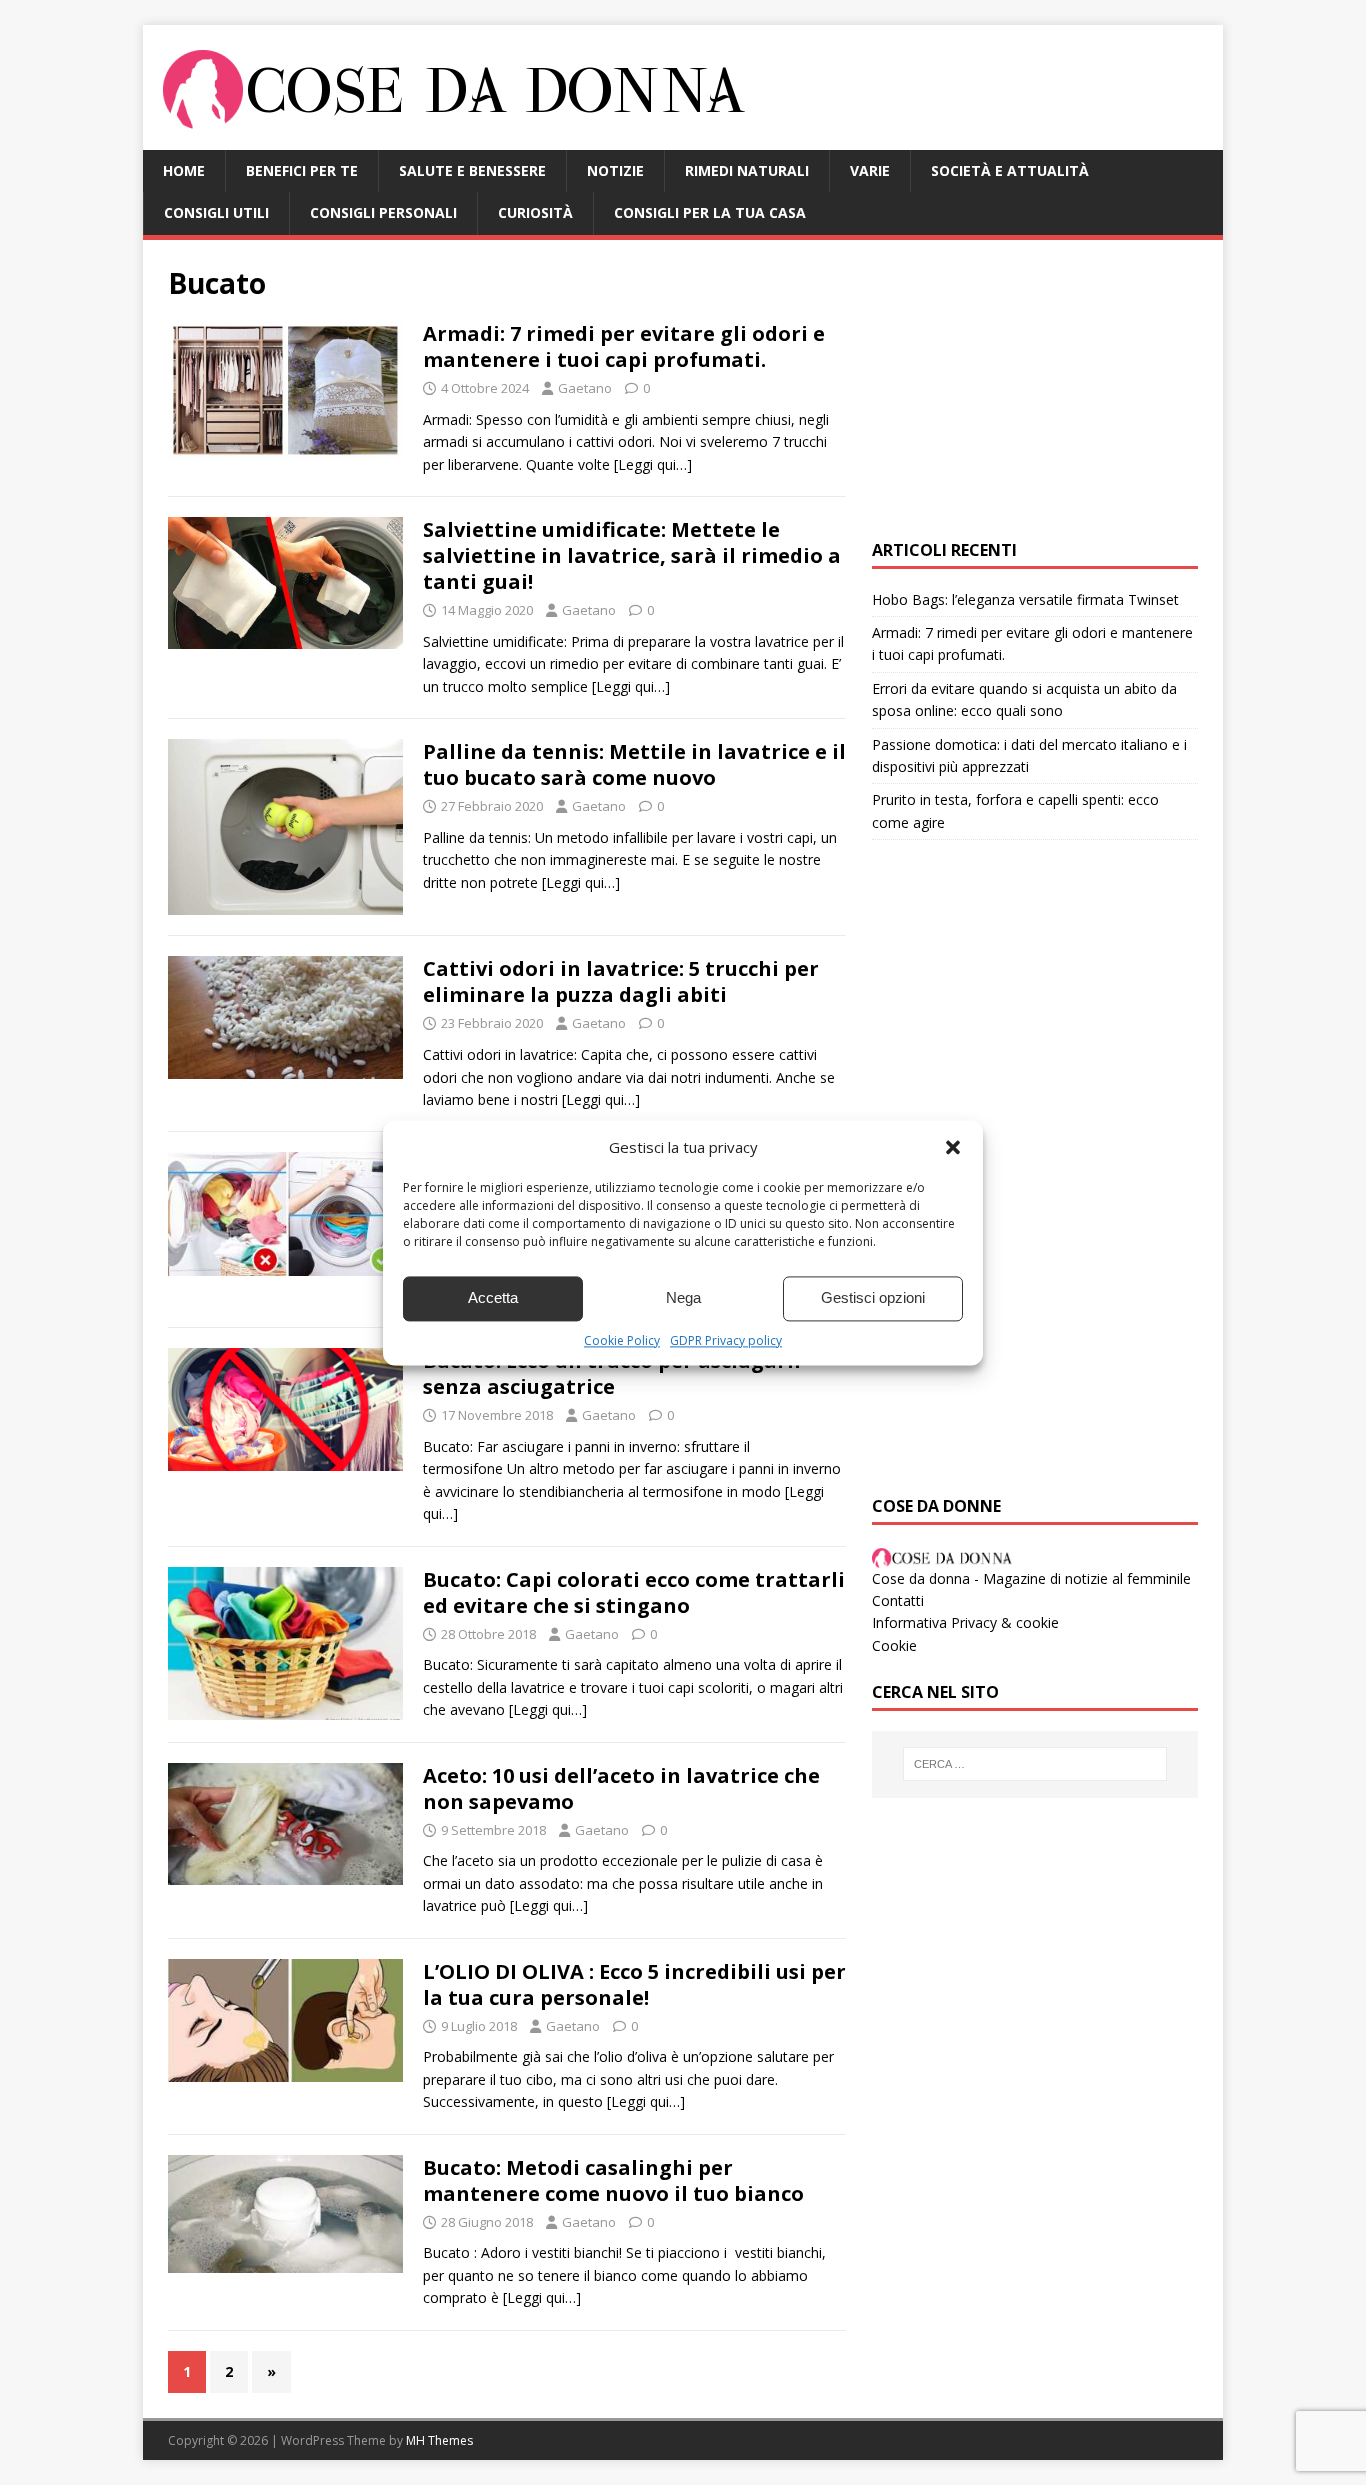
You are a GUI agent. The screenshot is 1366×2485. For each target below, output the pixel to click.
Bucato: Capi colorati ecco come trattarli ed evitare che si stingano (634, 1592)
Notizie (615, 170)
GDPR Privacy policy (726, 1340)
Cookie (894, 1645)
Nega (683, 1297)
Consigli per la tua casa (710, 212)
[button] (953, 1147)
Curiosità (535, 212)
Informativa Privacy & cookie (965, 1622)
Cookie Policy (622, 1340)
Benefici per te (302, 170)
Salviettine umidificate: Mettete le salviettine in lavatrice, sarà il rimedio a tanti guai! (632, 555)
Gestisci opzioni (873, 1297)
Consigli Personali (383, 212)
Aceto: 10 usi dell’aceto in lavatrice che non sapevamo (621, 1788)
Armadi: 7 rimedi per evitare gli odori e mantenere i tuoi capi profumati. (624, 346)
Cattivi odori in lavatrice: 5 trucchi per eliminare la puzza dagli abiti (621, 981)
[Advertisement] (1035, 390)
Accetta (493, 1297)
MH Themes (439, 2440)
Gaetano (585, 388)
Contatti (898, 1600)
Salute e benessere (472, 170)
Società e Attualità (1010, 170)
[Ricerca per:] (1035, 1764)
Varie (870, 170)
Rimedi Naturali (747, 170)
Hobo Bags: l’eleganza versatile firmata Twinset (1025, 599)
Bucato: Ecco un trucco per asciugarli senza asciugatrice (612, 1373)
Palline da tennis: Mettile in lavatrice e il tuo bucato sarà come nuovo (634, 764)
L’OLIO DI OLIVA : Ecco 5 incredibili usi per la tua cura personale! (634, 1984)
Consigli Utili (216, 212)
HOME (184, 170)
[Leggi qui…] (653, 464)
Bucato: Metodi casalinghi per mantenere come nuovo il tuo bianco (613, 2180)
